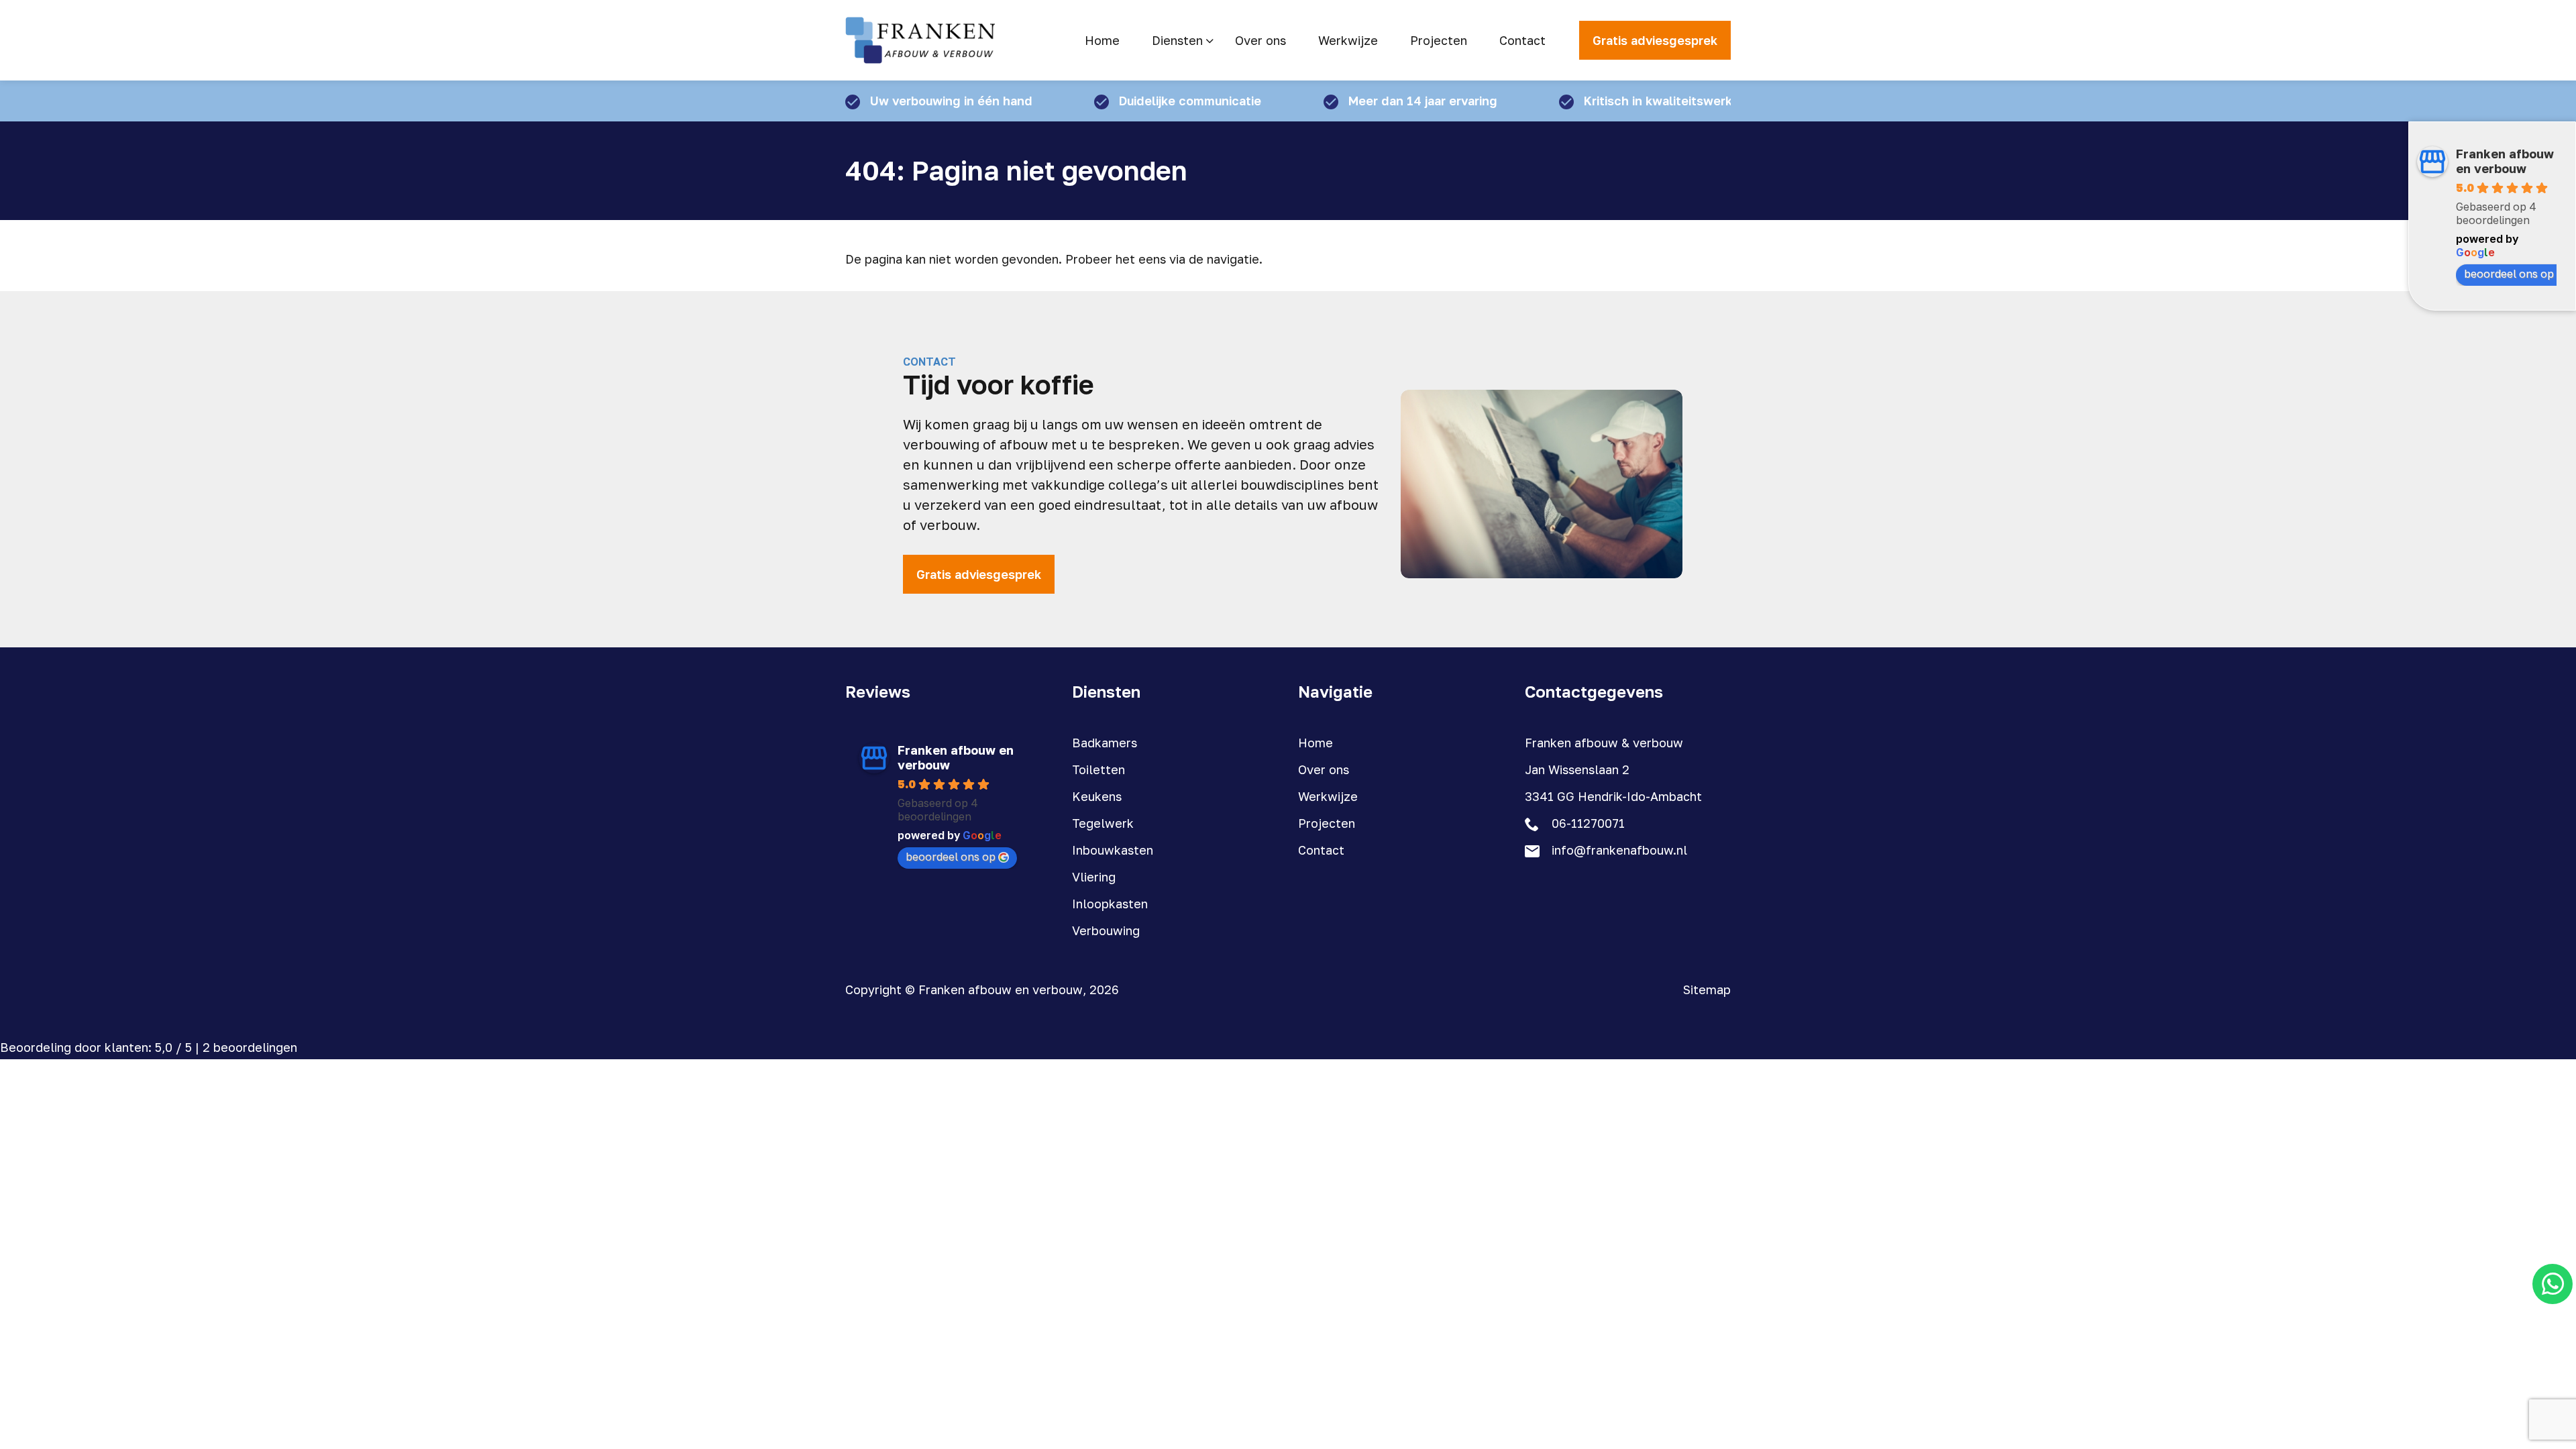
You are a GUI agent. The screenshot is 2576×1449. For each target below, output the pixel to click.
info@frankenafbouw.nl (1619, 850)
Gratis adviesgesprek (1655, 40)
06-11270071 (1588, 823)
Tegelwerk (1103, 823)
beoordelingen (250, 1047)
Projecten (1327, 823)
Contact (1321, 850)
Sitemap (1707, 989)
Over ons (1324, 769)
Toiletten (1098, 769)
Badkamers (1105, 743)
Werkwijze (1328, 796)
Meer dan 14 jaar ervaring (1423, 101)
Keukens (1097, 796)
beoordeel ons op (2509, 274)
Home (1316, 743)
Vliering (1094, 877)
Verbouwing (1106, 930)
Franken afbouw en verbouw (2505, 161)
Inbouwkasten (1113, 850)
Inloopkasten (1110, 904)
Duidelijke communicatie (1190, 101)
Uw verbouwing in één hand (951, 101)
